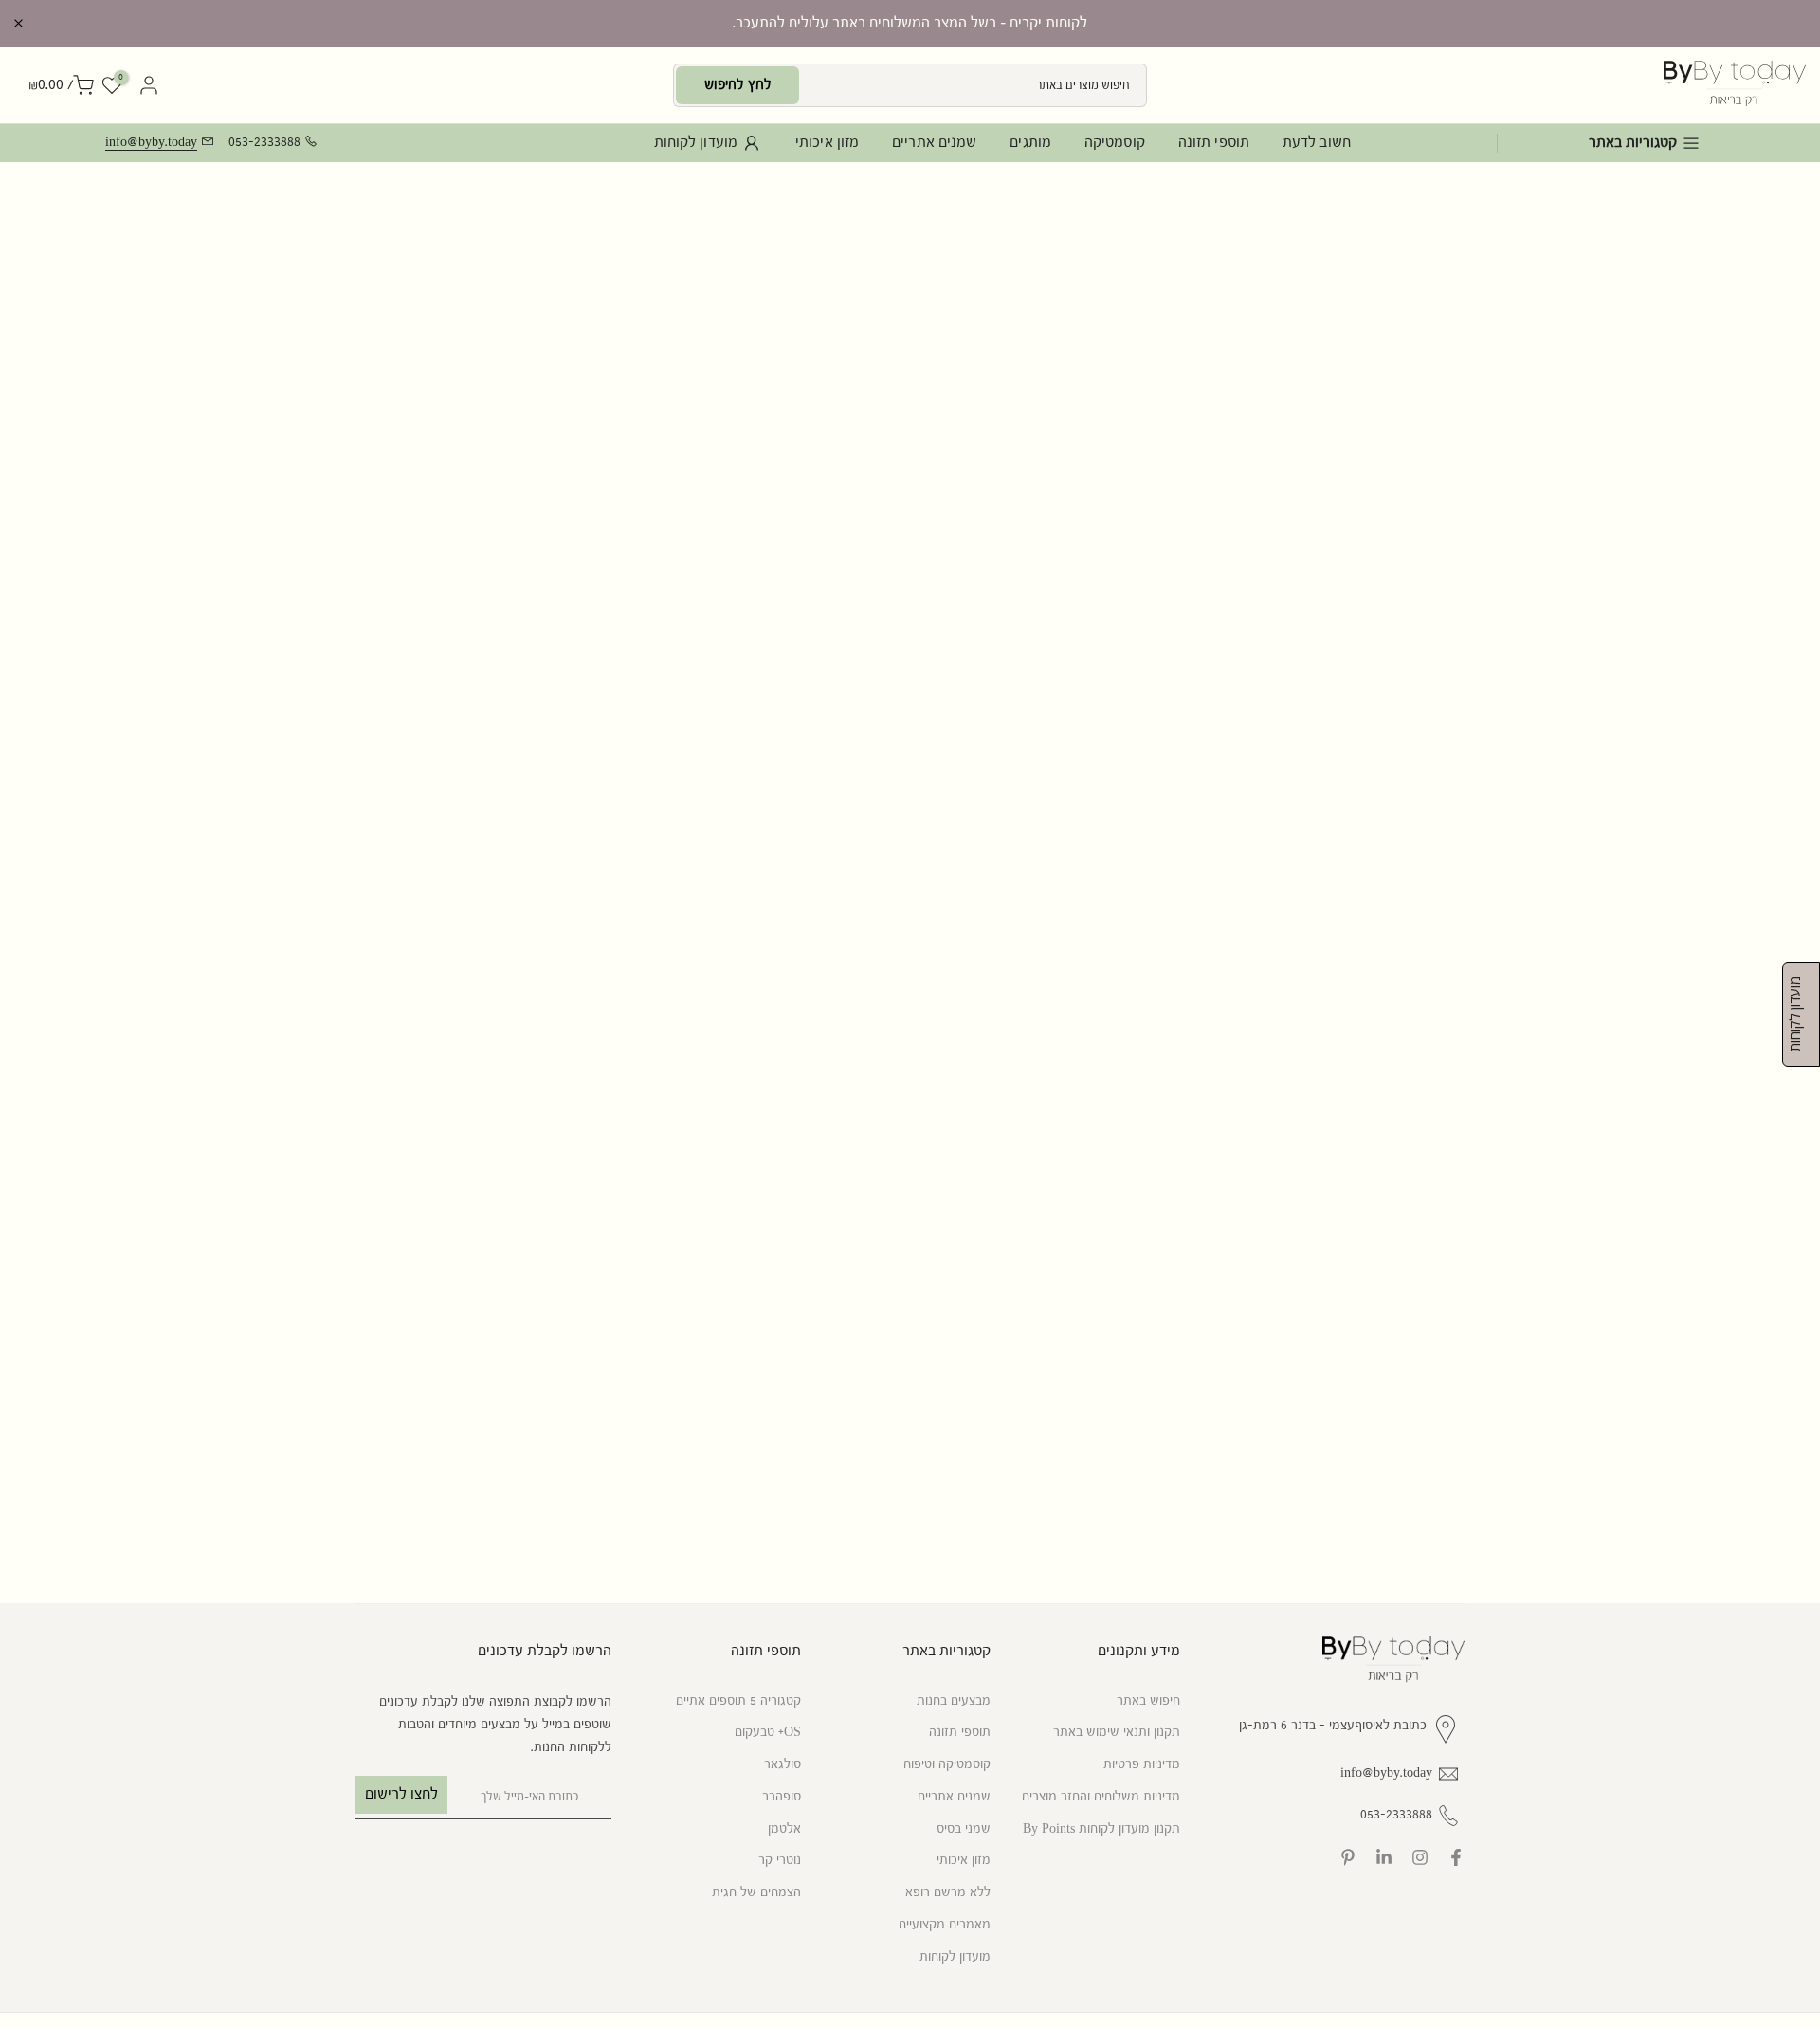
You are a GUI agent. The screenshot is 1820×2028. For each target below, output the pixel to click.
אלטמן (784, 1829)
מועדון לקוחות (696, 143)
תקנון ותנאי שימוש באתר (1117, 1732)
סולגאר (783, 1764)
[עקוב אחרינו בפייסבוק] (1456, 1857)
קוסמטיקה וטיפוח (947, 1764)
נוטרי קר (780, 1860)
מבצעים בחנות (954, 1701)
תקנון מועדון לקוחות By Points (1101, 1829)
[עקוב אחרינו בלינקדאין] (1384, 1857)
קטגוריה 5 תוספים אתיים (738, 1701)
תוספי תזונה (1214, 143)
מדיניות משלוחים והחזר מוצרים (1101, 1797)
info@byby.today (151, 142)
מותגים (1030, 143)
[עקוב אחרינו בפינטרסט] (1348, 1857)
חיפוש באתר (1148, 1701)
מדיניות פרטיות (1142, 1764)
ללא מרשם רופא (948, 1892)
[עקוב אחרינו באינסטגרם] (1420, 1857)
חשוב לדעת (1317, 143)
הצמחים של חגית (756, 1892)
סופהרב (782, 1797)
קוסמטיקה (1115, 143)
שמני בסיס (964, 1829)
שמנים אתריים (934, 143)
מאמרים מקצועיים (945, 1925)
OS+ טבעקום (768, 1732)
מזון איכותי (827, 143)
